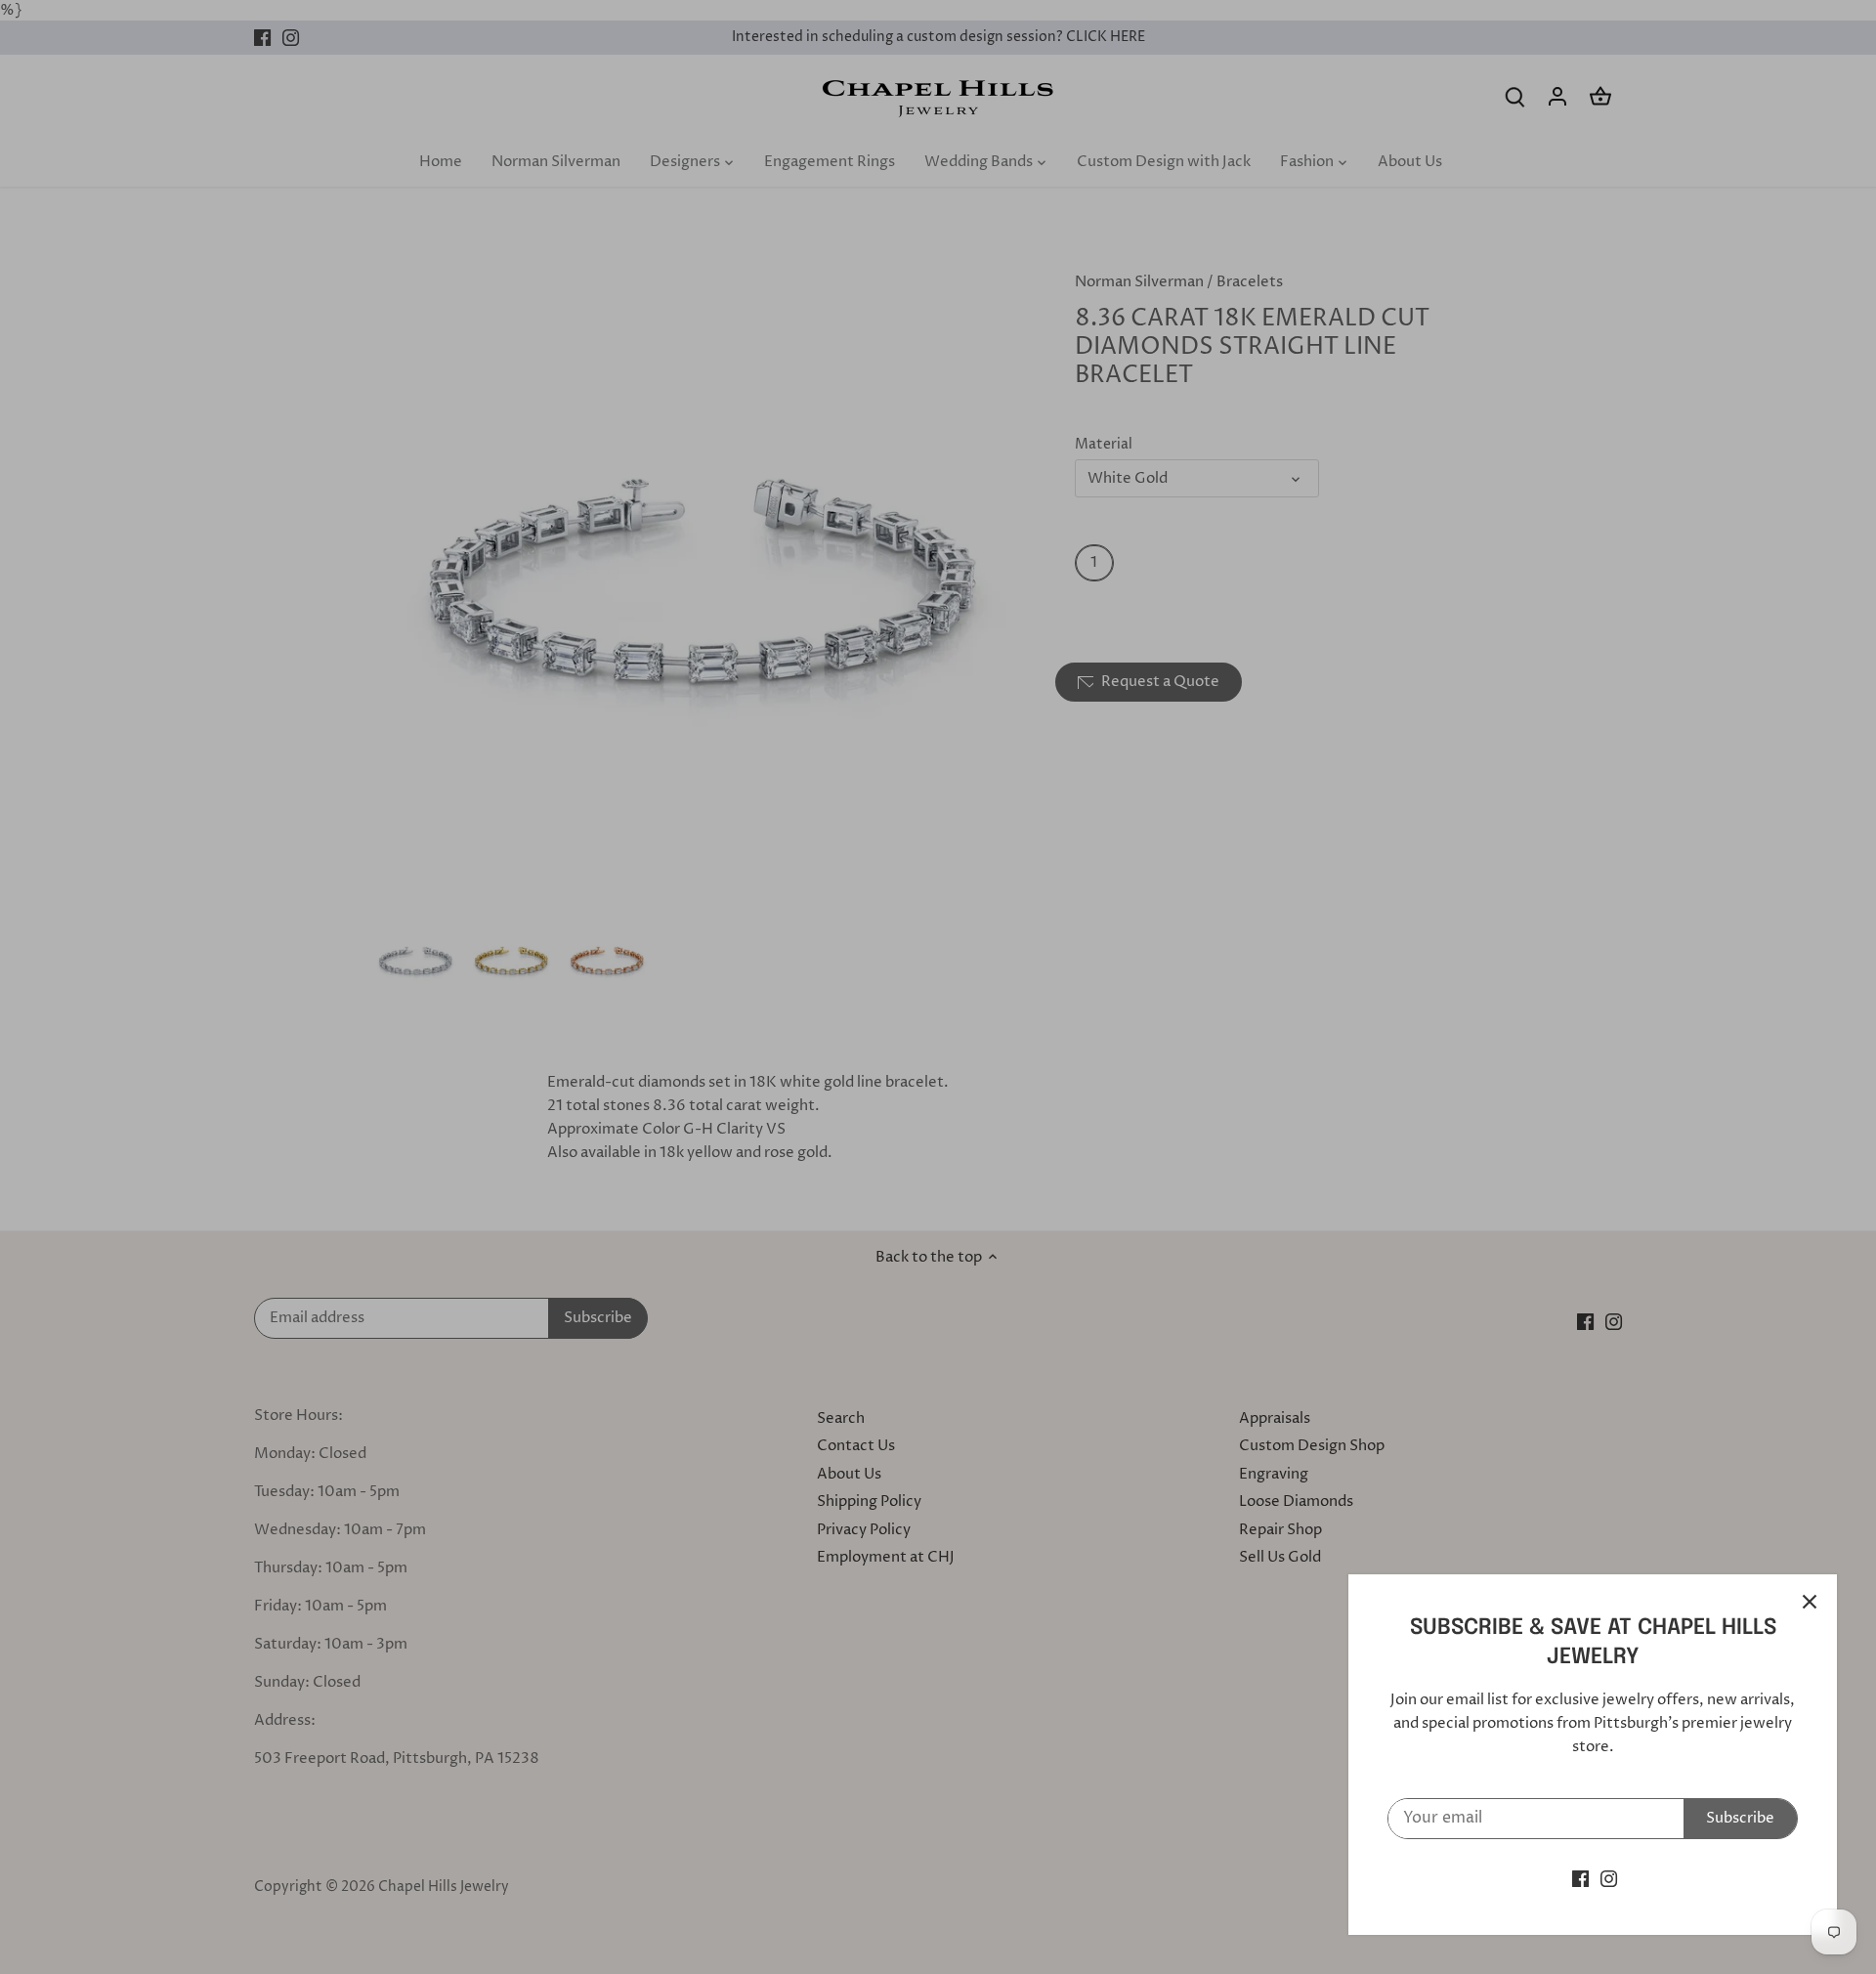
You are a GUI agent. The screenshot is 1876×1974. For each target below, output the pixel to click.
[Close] (1810, 1602)
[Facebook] (1580, 1879)
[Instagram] (1609, 1879)
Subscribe (1740, 1818)
